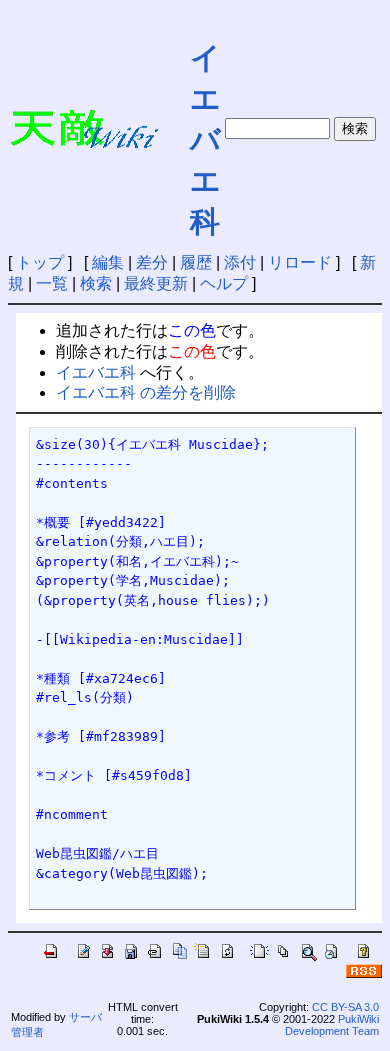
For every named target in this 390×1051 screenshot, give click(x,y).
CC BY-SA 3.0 (345, 1007)
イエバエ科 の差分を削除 (146, 392)
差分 (152, 262)
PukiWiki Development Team (332, 1025)
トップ (40, 262)
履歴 (196, 262)
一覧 (52, 283)
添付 (240, 262)
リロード (300, 262)
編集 (108, 262)
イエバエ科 (205, 139)
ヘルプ (224, 283)
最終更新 (156, 283)
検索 (96, 283)
